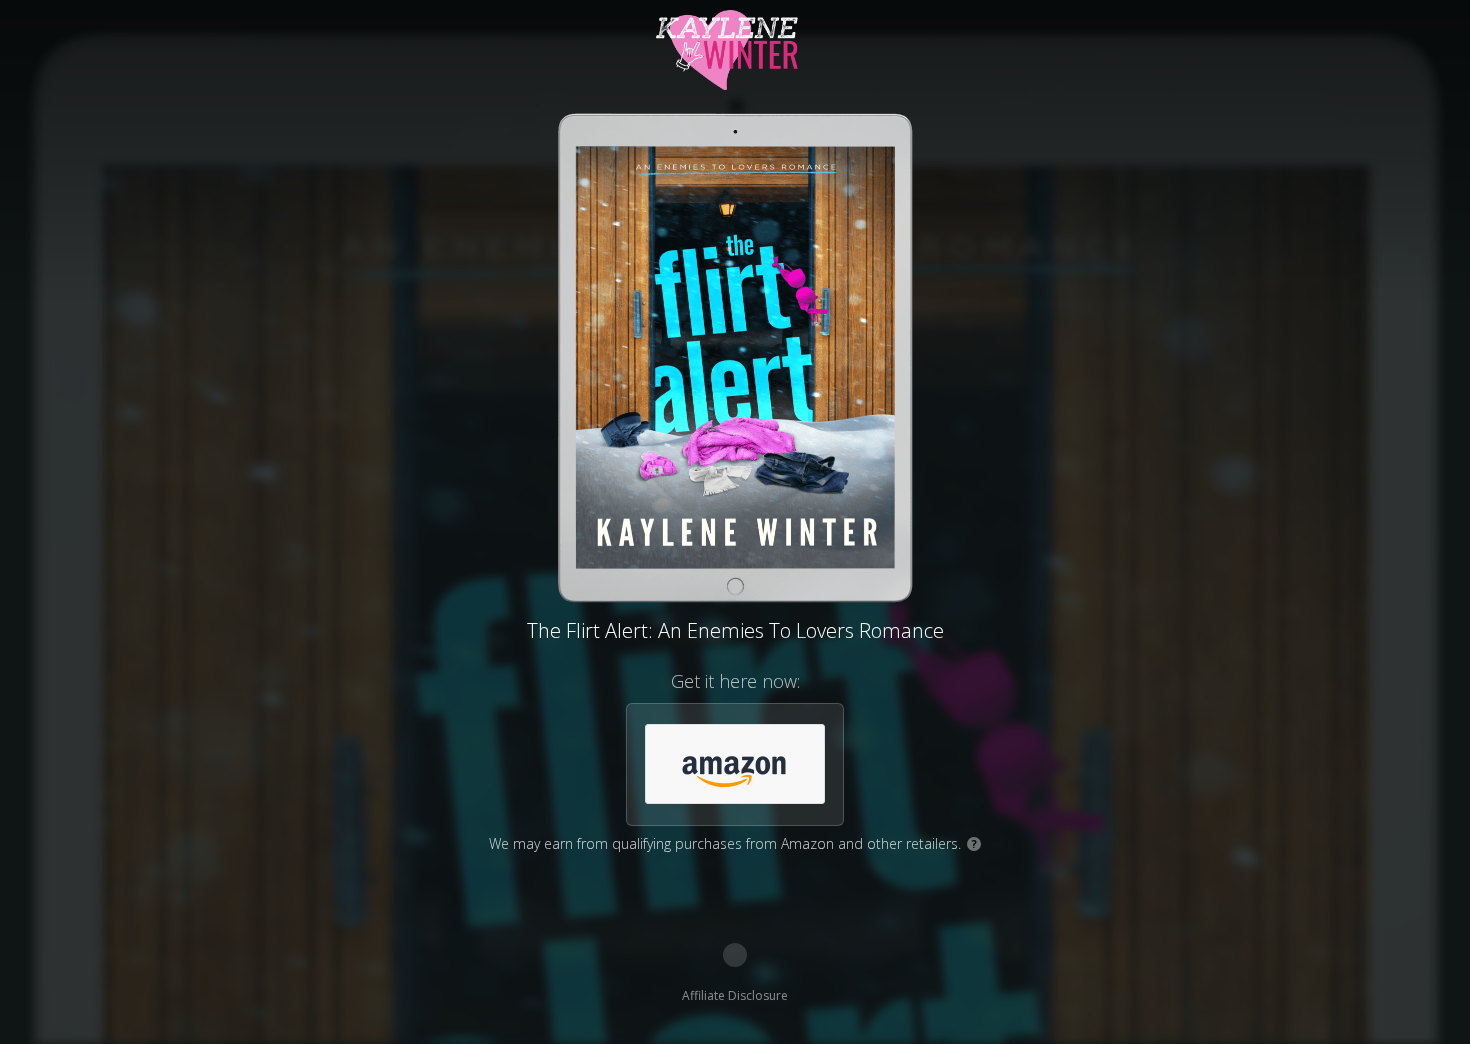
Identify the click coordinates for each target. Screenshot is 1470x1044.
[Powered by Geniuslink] (735, 955)
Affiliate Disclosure (735, 995)
